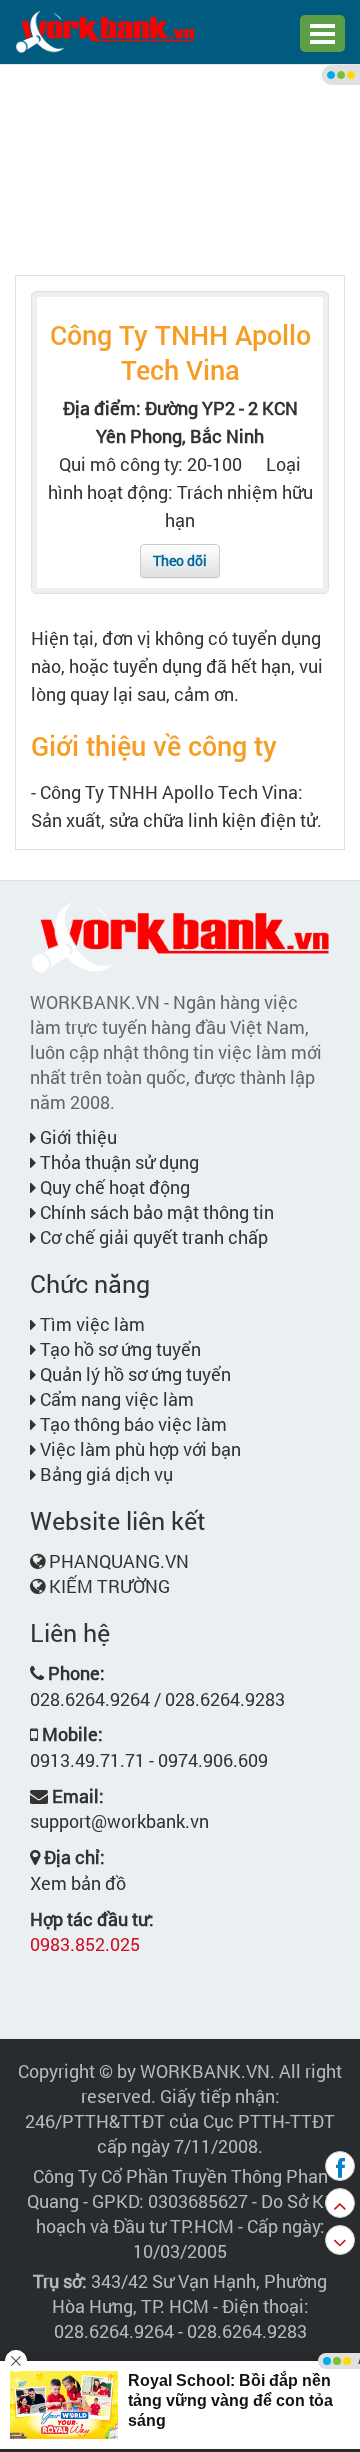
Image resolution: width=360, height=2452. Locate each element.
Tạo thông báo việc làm (131, 1424)
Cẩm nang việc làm (115, 1399)
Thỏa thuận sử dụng (117, 1162)
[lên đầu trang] (340, 2203)
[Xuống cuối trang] (340, 2240)
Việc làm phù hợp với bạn (138, 1449)
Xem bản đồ (78, 1883)
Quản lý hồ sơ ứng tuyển (133, 1374)
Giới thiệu (76, 1137)
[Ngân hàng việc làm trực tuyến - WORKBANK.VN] (105, 30)
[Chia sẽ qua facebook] (340, 2166)
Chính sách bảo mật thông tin (155, 1212)
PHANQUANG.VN (119, 1561)
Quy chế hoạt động (113, 1187)
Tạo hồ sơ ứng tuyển (118, 1349)
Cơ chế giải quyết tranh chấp (152, 1237)
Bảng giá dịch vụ (104, 1474)
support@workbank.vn (119, 1821)
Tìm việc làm (90, 1324)
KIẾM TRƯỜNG (109, 1586)
